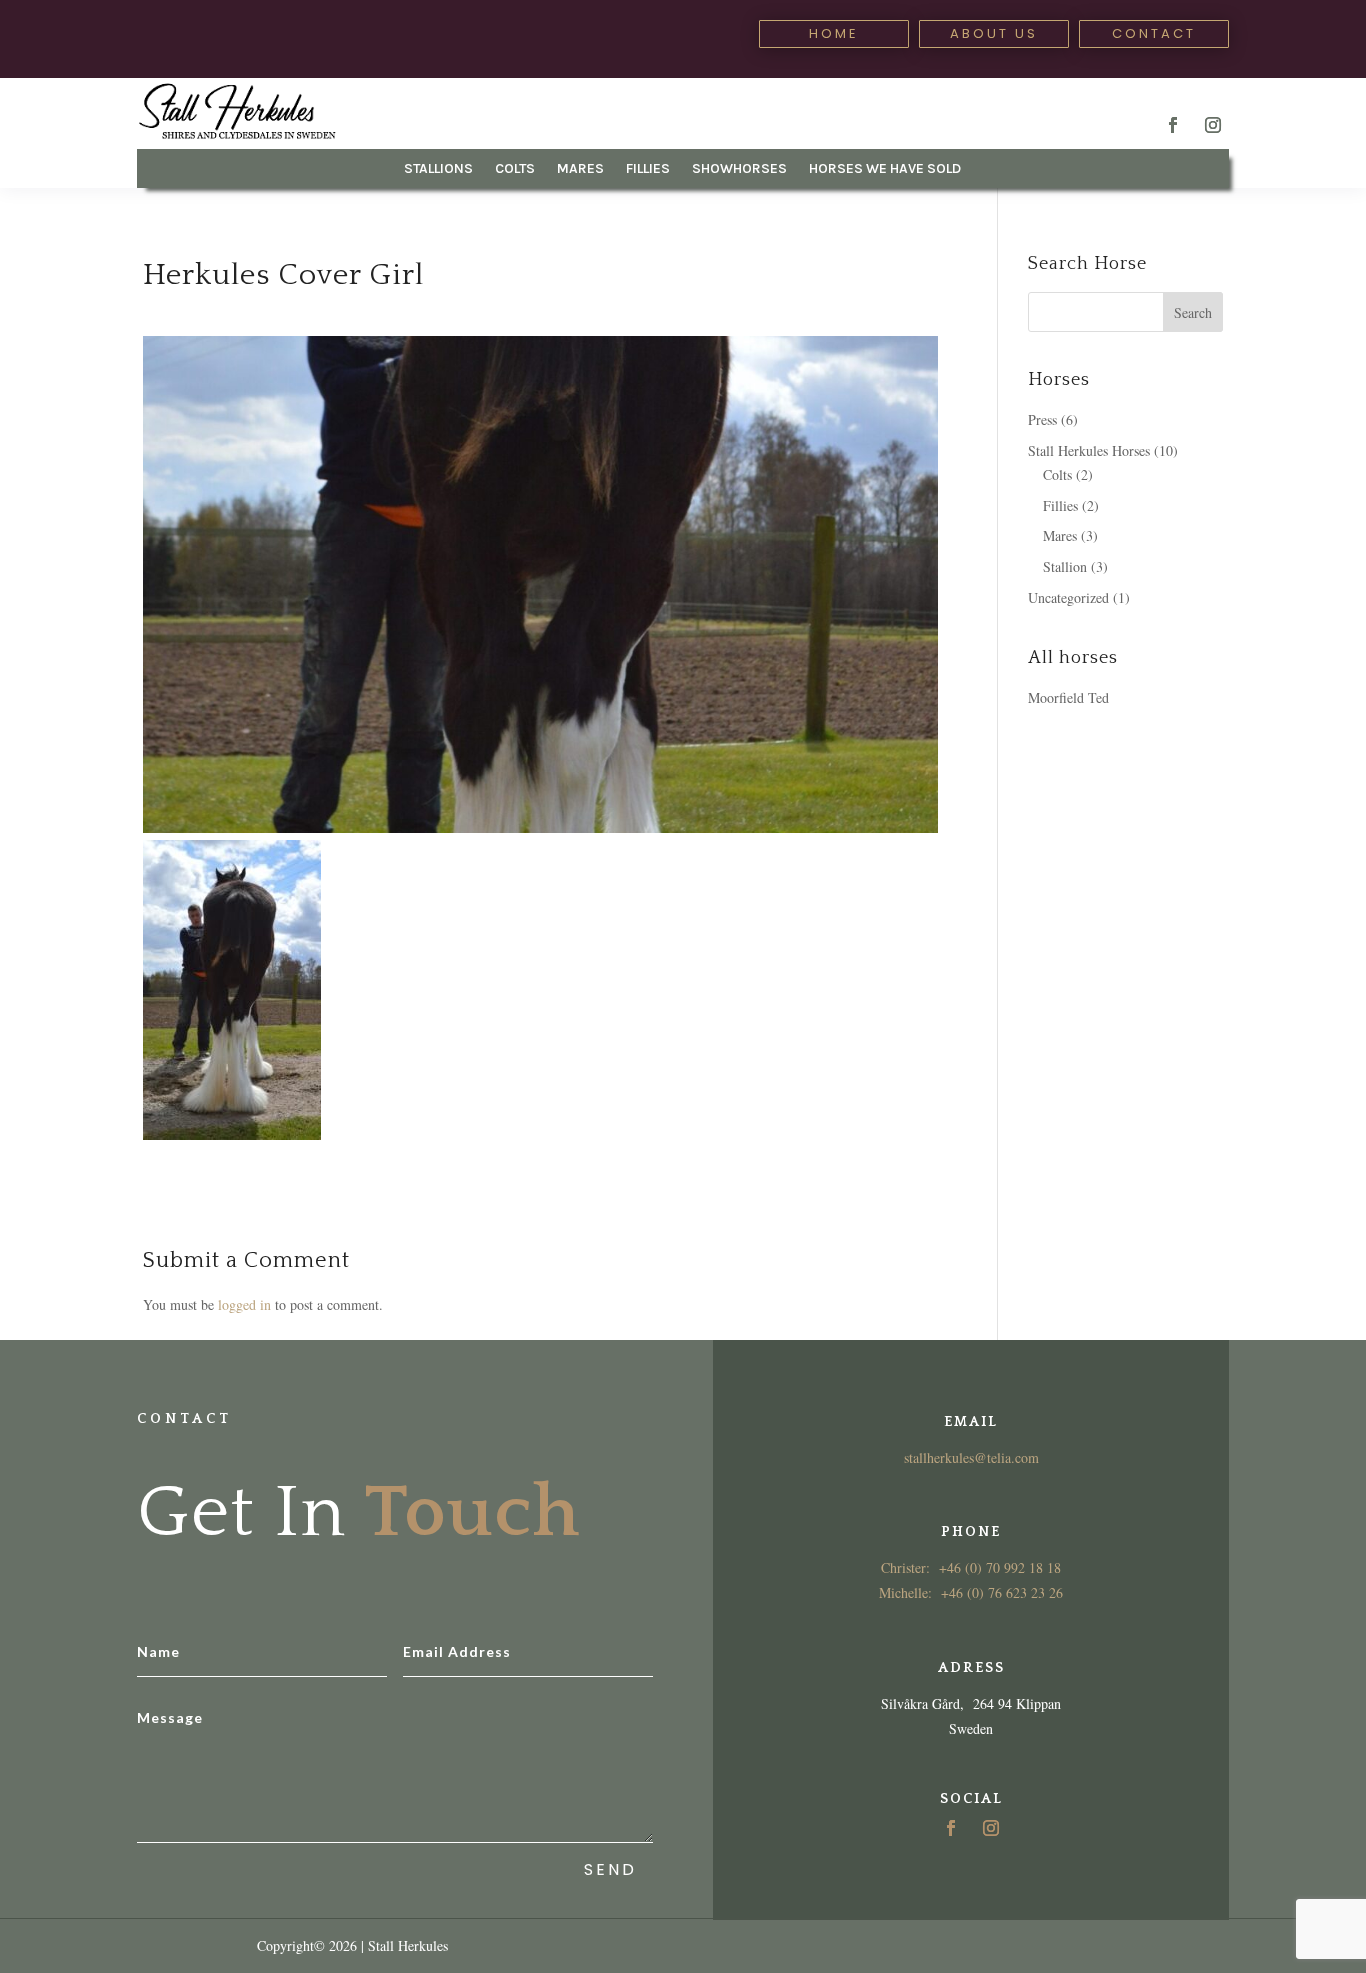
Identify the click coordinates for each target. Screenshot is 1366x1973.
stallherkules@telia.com (971, 1457)
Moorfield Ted (1068, 697)
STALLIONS (438, 169)
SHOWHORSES (739, 169)
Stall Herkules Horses (1089, 450)
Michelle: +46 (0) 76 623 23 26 (971, 1592)
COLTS (515, 169)
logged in (244, 1304)
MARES (580, 169)
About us (994, 33)
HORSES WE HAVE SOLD (885, 169)
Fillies (1060, 505)
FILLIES (648, 169)
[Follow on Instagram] (1213, 125)
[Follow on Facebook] (1173, 125)
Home (834, 33)
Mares (1060, 535)
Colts (1057, 474)
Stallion (1065, 566)
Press (1042, 419)
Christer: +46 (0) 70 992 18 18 (971, 1567)
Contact (1154, 33)
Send (610, 1869)
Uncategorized (1068, 597)
